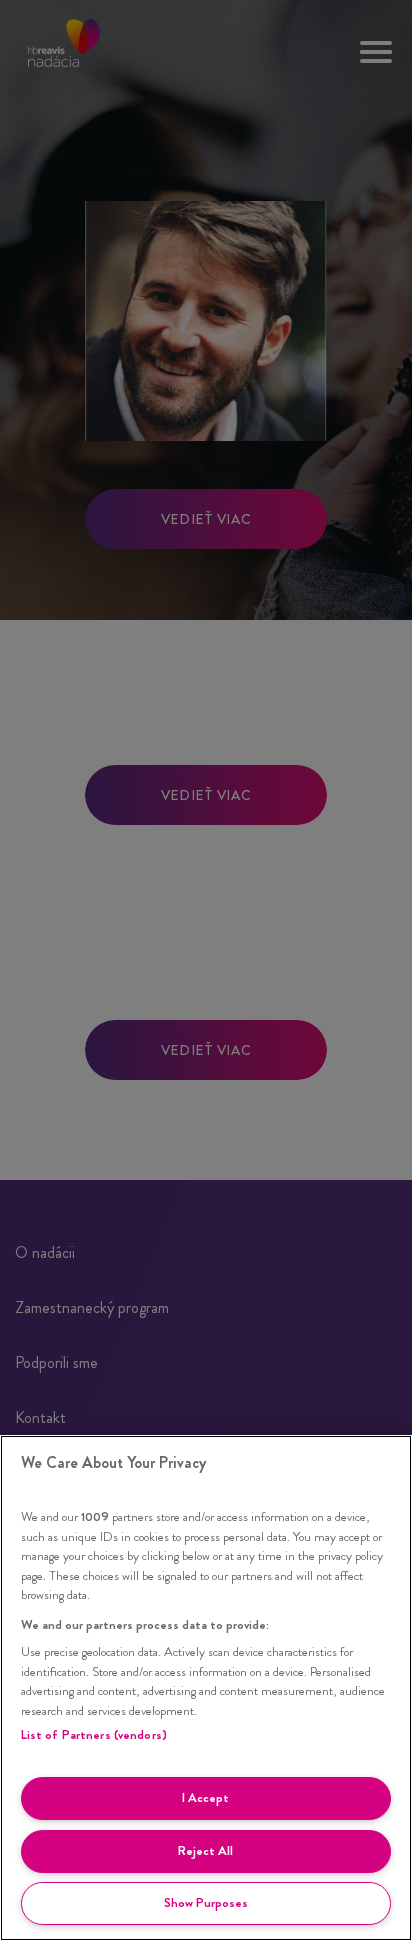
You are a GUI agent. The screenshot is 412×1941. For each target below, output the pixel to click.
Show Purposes (206, 1902)
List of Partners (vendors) (94, 1734)
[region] (206, 1688)
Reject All (205, 1850)
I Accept (205, 1797)
